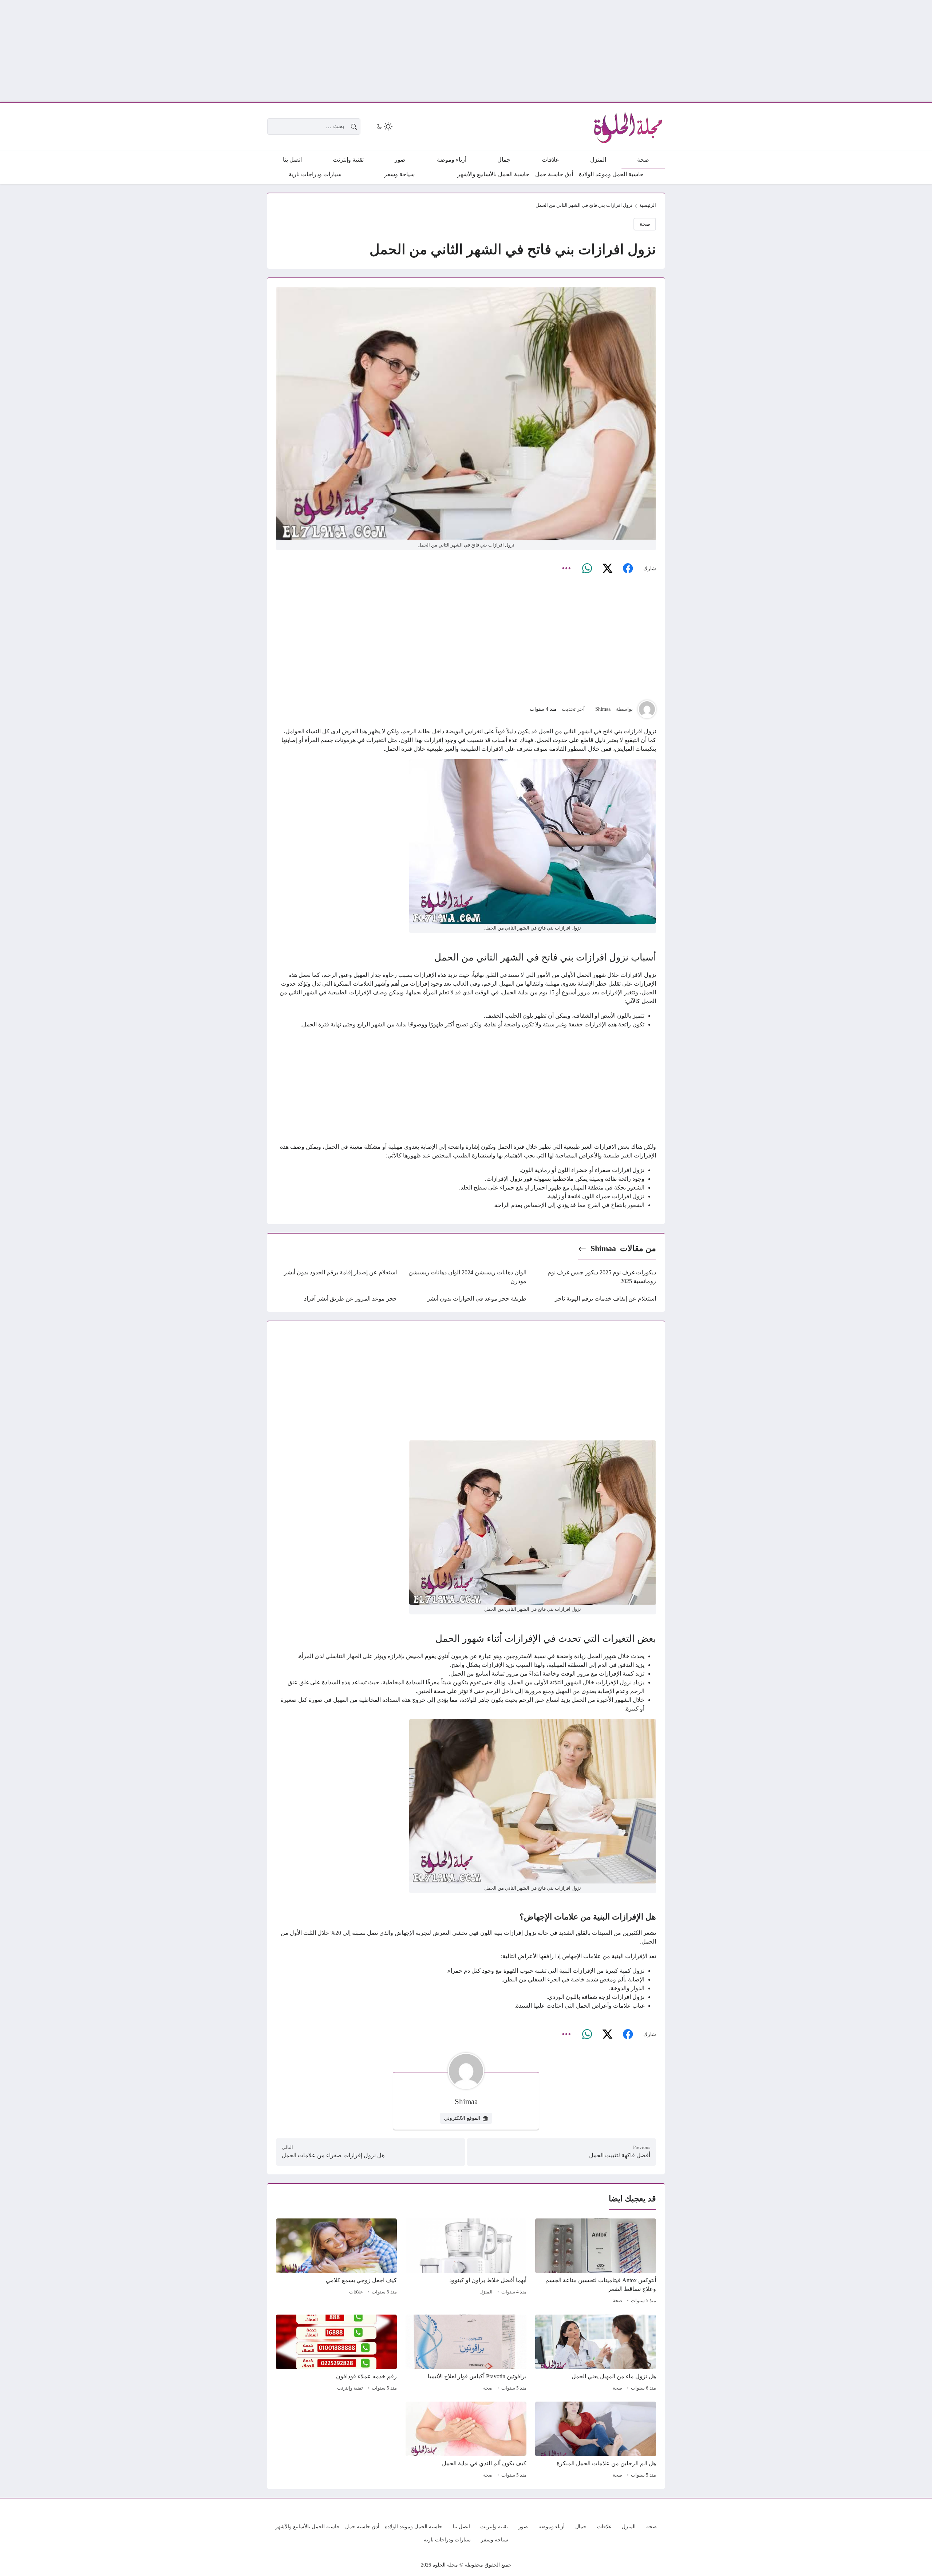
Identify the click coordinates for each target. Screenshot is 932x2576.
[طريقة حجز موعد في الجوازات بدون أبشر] (466, 1299)
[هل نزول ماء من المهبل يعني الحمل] (596, 2354)
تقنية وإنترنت (350, 2388)
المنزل (486, 2292)
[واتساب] (587, 568)
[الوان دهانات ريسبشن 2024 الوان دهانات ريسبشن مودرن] (466, 1277)
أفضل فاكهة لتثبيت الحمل (620, 2155)
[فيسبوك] (628, 568)
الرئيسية (648, 205)
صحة (645, 224)
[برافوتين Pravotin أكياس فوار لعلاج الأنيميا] (466, 2354)
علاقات (356, 2292)
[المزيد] (566, 568)
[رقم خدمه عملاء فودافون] (336, 2354)
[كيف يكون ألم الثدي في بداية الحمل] (466, 2441)
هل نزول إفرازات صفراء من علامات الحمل (333, 2155)
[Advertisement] (714, 51)
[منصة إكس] (607, 568)
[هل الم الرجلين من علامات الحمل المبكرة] (596, 2441)
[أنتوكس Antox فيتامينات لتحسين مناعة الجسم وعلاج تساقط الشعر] (596, 2262)
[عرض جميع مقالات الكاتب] (647, 709)
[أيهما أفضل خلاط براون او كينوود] (466, 2262)
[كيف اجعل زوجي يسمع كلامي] (336, 2262)
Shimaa (603, 709)
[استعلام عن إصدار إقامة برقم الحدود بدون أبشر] (336, 1277)
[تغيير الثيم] (384, 126)
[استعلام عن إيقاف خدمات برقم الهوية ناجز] (596, 1299)
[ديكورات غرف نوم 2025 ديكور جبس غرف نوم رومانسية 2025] (596, 1277)
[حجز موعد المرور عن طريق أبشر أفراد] (336, 1299)
